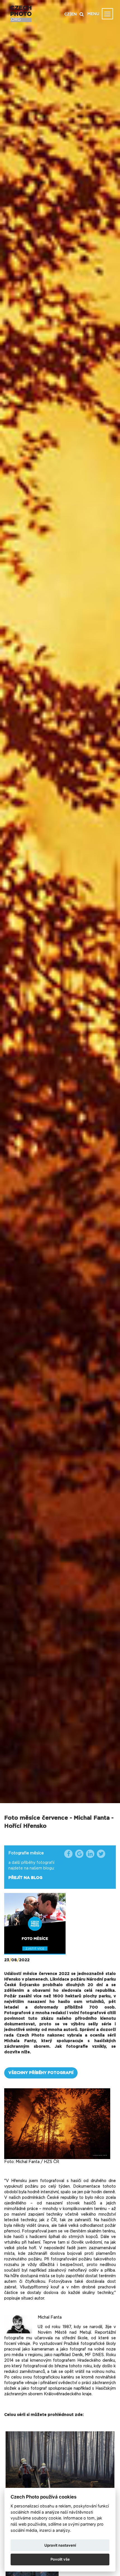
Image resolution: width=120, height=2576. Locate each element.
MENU (93, 14)
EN (74, 14)
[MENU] (107, 14)
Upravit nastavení (60, 2545)
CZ (67, 14)
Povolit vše (60, 2559)
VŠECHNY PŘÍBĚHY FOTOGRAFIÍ (41, 2073)
